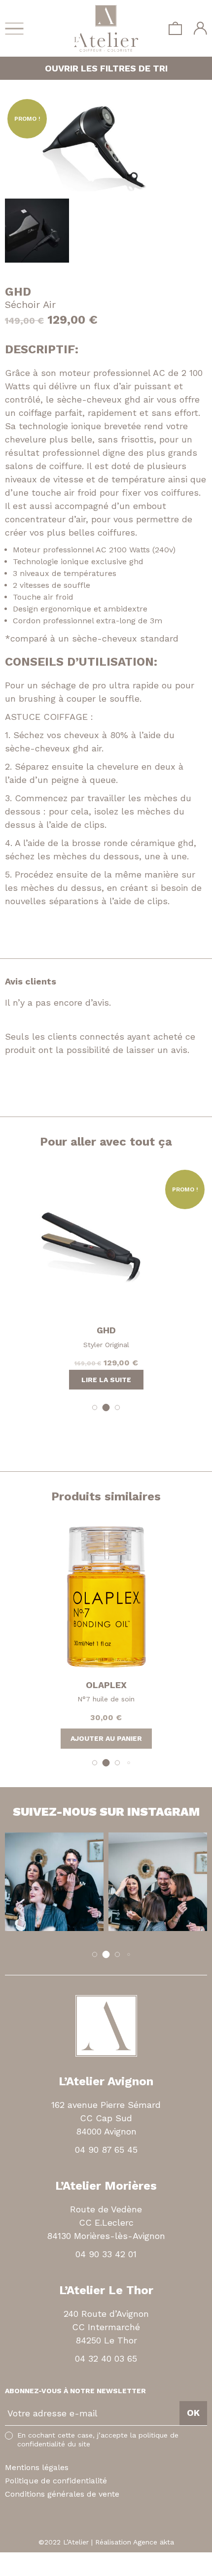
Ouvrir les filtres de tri (106, 68)
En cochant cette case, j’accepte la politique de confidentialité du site (98, 2440)
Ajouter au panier (106, 1738)
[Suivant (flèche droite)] (11, 2571)
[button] (95, 1407)
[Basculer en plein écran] (20, 2559)
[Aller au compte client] (200, 28)
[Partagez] (11, 2559)
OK (193, 2413)
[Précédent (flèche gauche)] (3, 2571)
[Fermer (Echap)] (3, 2559)
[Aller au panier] (175, 28)
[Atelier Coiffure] (106, 28)
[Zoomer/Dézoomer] (28, 2559)
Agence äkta (154, 2542)
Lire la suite (106, 1380)
